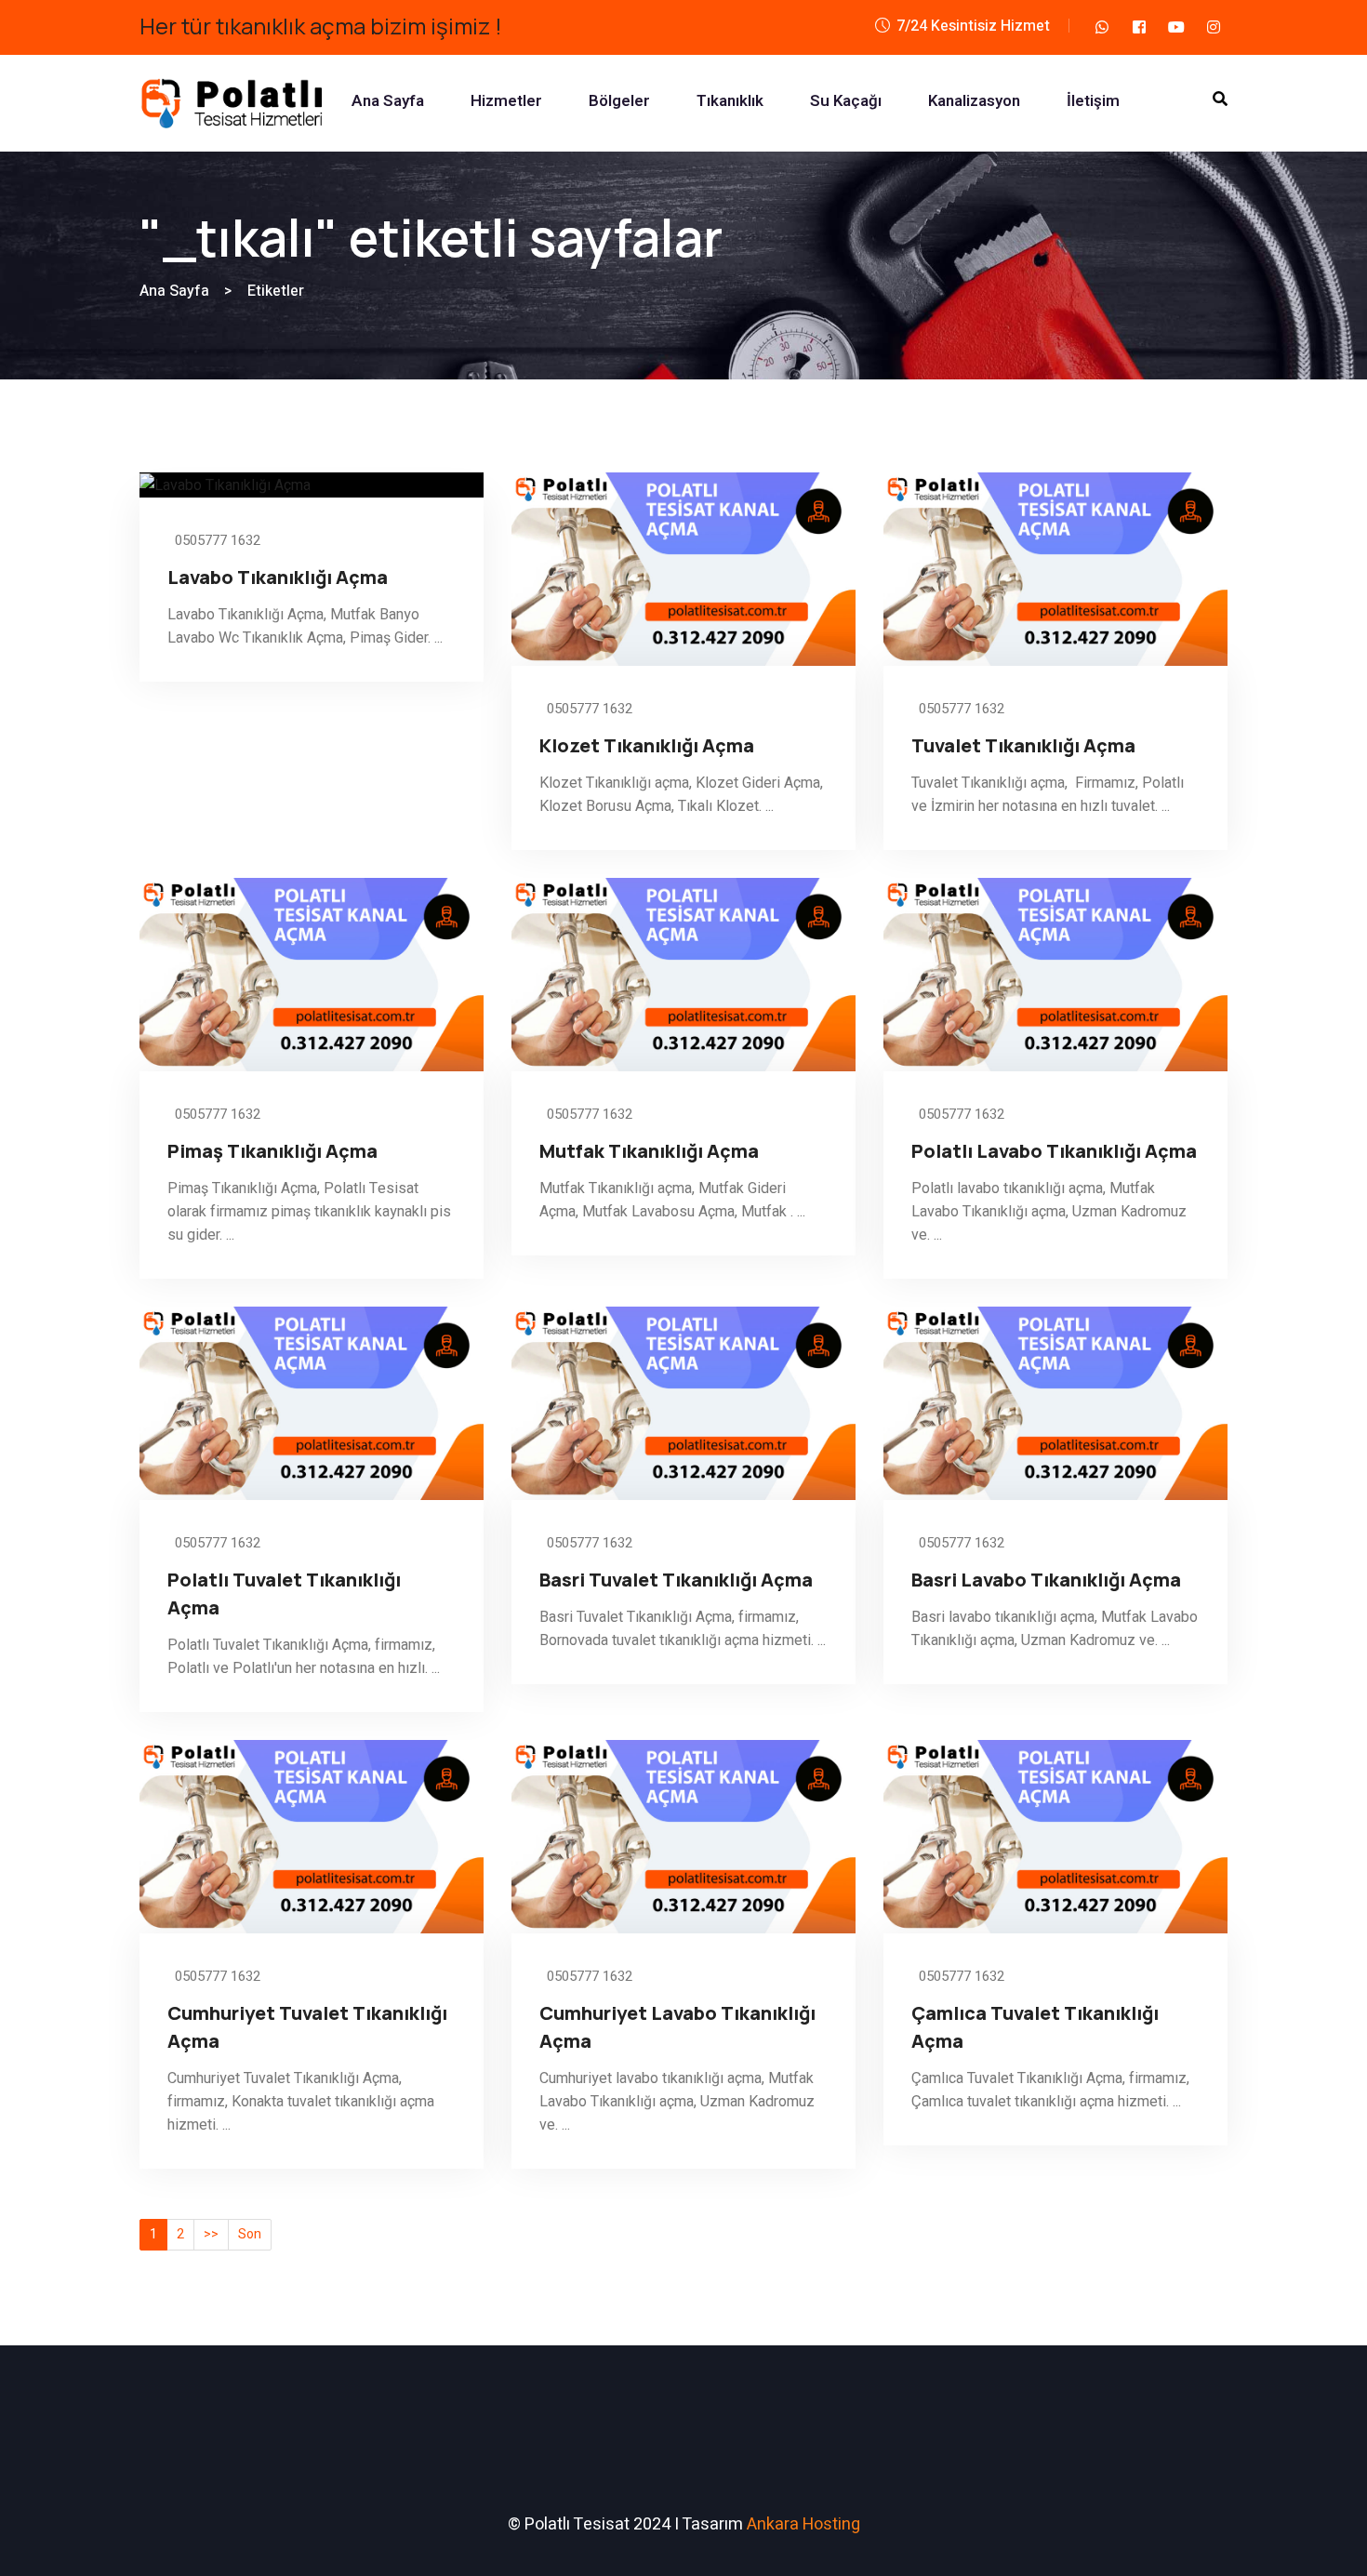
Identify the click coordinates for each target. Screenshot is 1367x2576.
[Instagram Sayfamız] (1214, 27)
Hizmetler (506, 101)
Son (250, 2234)
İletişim (1093, 101)
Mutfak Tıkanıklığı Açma (649, 1151)
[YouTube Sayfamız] (1176, 27)
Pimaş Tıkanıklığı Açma (272, 1151)
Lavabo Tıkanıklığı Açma (278, 577)
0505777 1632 (216, 540)
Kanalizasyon (974, 101)
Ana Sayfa (388, 101)
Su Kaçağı (846, 101)
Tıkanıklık (730, 101)
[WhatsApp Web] (1102, 27)
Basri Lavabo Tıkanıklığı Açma (1046, 1580)
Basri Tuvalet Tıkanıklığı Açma (676, 1580)
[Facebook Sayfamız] (1139, 27)
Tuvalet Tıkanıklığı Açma (1023, 745)
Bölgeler (619, 101)
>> (211, 2234)
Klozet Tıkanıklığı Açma (647, 745)
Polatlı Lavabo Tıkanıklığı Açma (1054, 1151)
